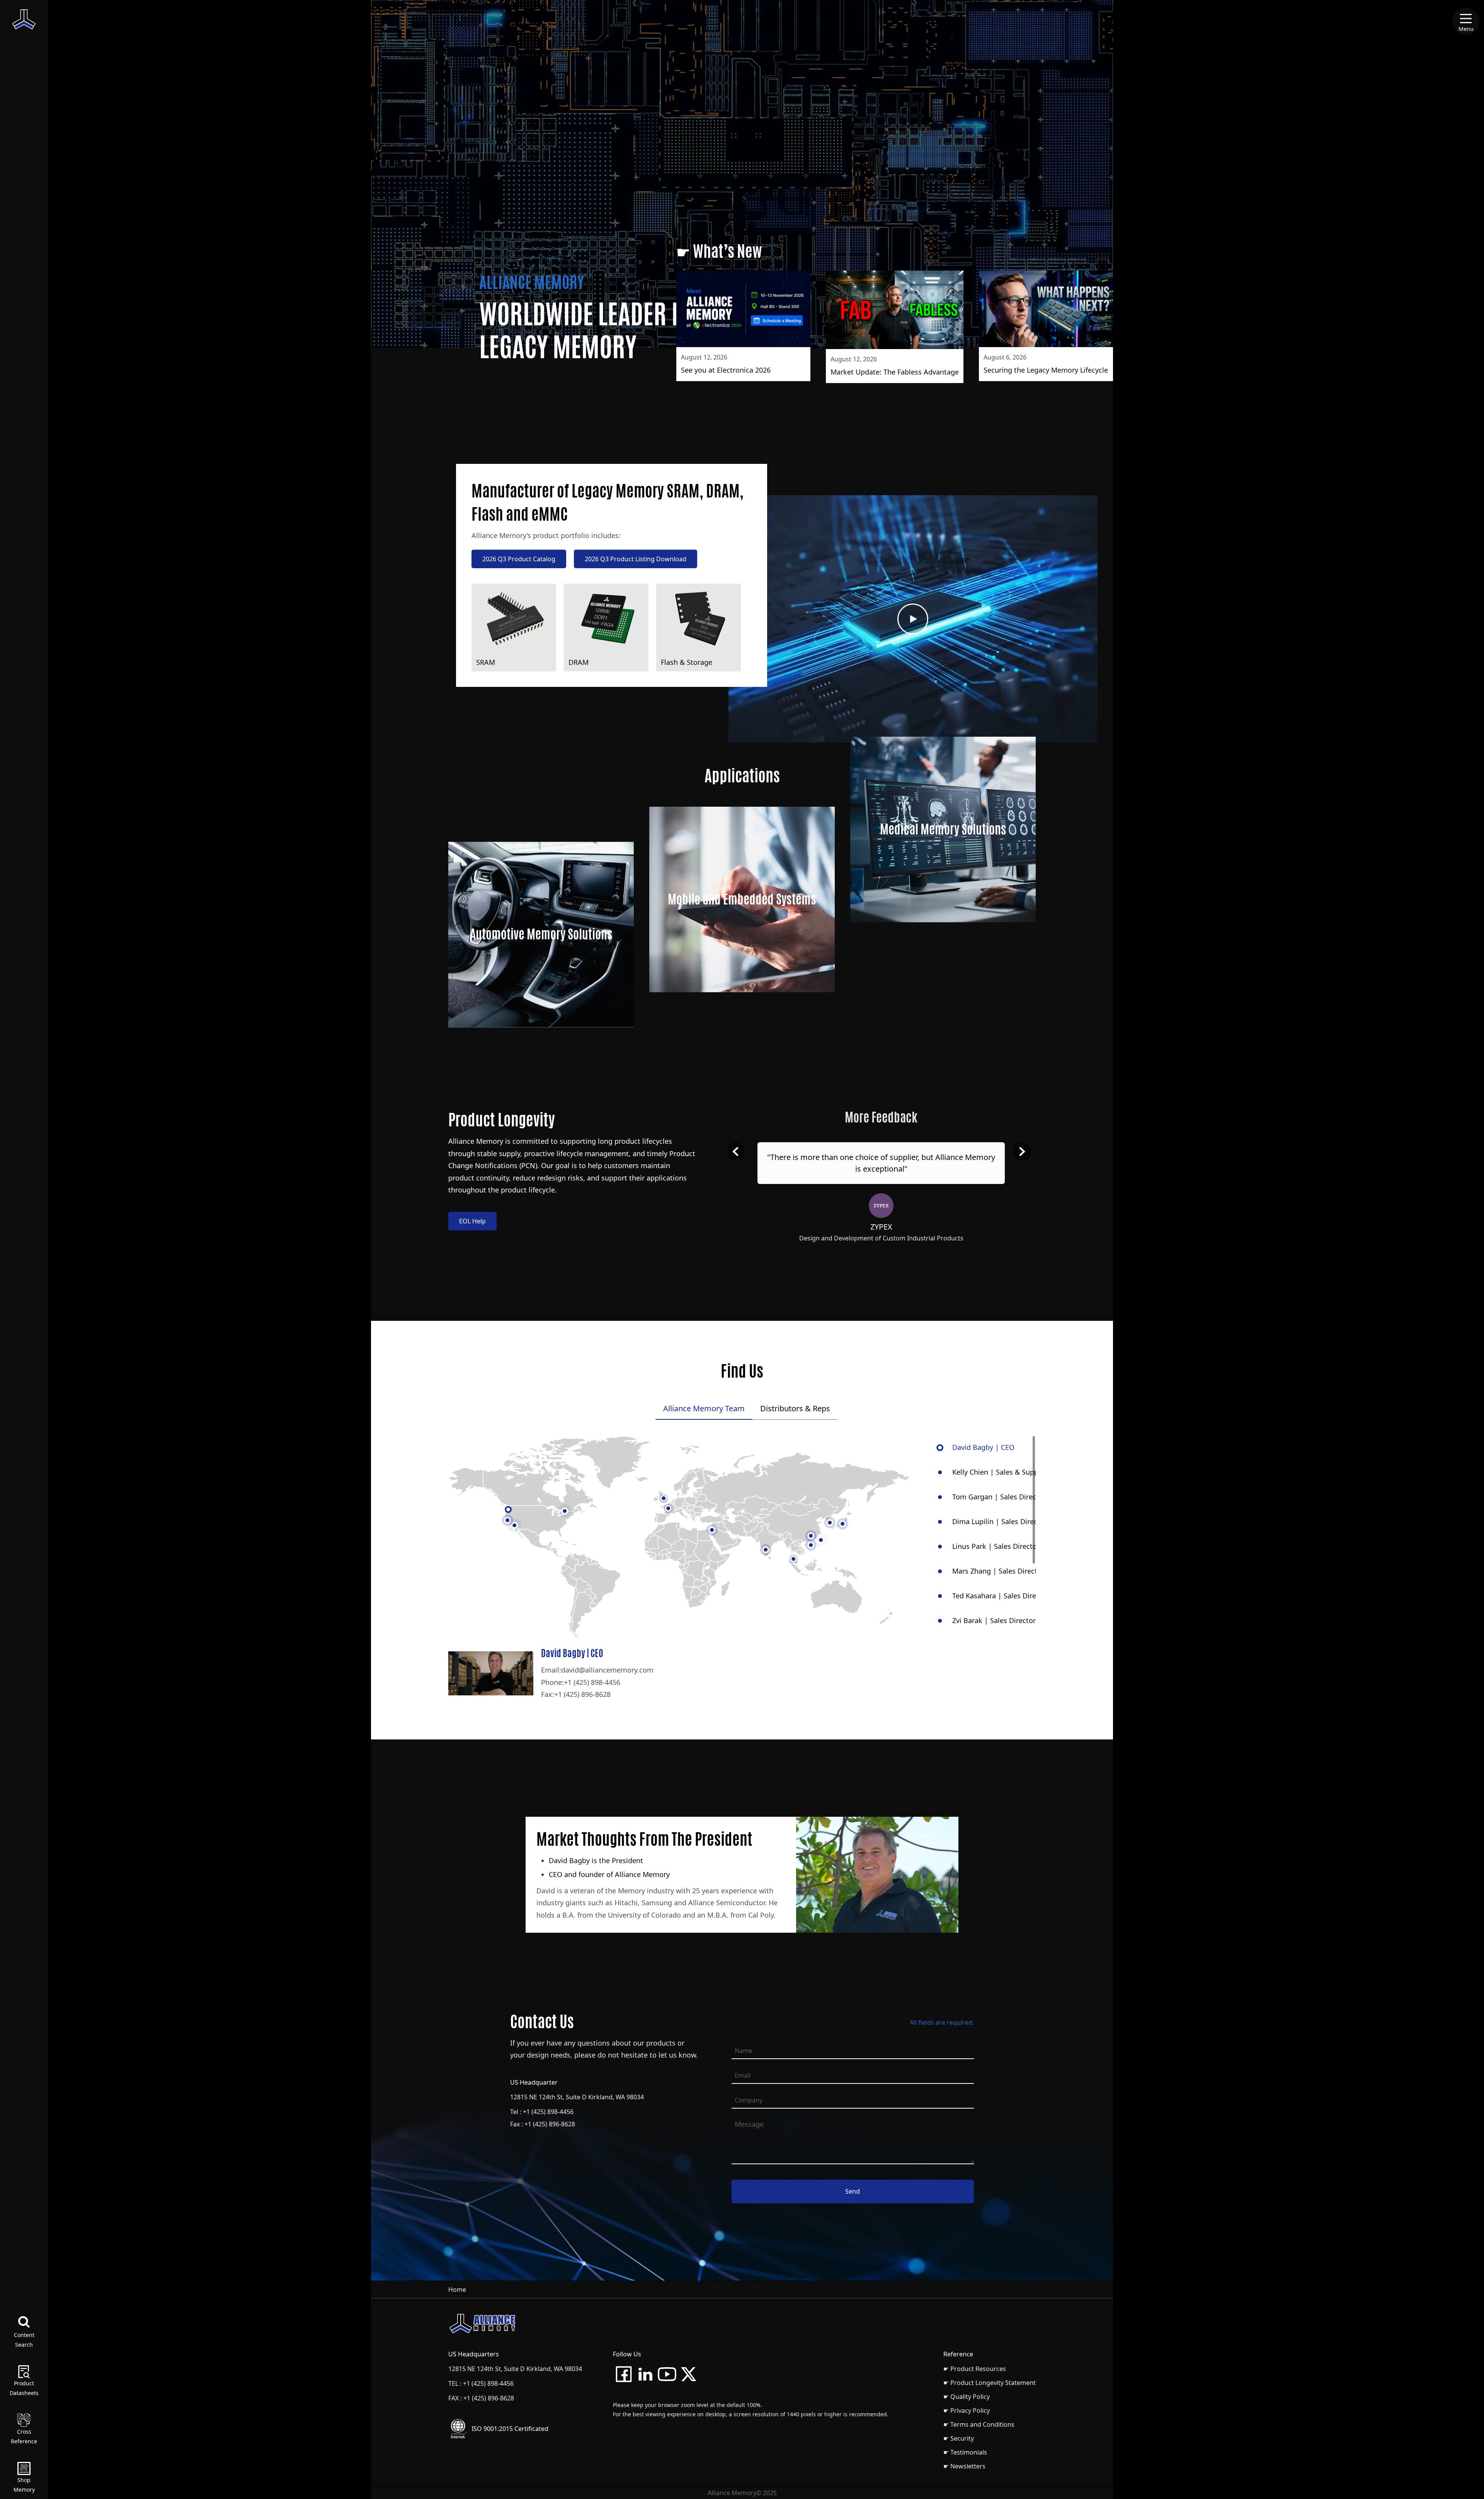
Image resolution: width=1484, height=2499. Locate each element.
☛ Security (959, 2438)
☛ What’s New (719, 251)
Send (853, 2191)
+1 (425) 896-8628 (582, 1694)
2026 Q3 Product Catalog (519, 559)
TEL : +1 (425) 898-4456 (481, 2383)
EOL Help (472, 1221)
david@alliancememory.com (607, 1670)
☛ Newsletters (964, 2466)
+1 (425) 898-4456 (592, 1682)
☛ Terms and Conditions (979, 2424)
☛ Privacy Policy (967, 2410)
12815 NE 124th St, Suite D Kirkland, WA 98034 (577, 2097)
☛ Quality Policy (967, 2397)
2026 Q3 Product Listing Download (636, 559)
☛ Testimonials (965, 2452)
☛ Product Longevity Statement (990, 2383)
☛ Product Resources (975, 2369)
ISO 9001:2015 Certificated (510, 2429)
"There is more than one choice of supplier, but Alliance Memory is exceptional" (881, 1163)
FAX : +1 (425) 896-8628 (481, 2398)
